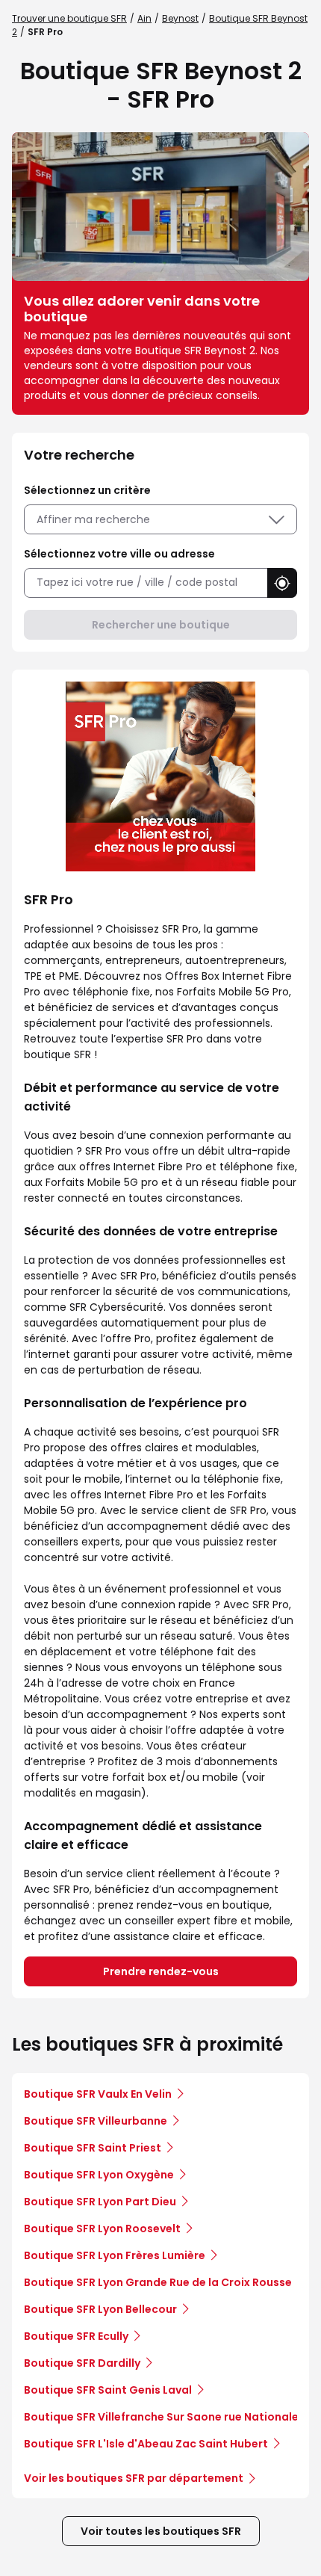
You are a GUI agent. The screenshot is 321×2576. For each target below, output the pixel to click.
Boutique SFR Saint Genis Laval (108, 2390)
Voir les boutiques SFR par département (134, 2478)
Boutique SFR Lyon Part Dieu (100, 2202)
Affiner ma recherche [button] (93, 519)
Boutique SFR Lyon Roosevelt (102, 2228)
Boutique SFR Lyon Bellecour (100, 2309)
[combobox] (146, 583)
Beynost (180, 18)
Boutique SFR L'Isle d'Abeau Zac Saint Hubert (146, 2444)
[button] (282, 583)
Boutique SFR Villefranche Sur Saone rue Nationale (161, 2417)
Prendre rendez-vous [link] (161, 1971)
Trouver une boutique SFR (69, 18)
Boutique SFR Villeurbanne (96, 2121)
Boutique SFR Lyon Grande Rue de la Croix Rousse (158, 2282)
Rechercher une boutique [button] (161, 625)
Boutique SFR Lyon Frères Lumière (115, 2255)
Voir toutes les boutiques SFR (161, 2531)
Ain (144, 18)
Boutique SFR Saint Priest (93, 2148)
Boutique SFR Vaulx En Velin (98, 2094)
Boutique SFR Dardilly (82, 2363)
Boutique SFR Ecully (76, 2336)
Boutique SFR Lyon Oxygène (99, 2175)
